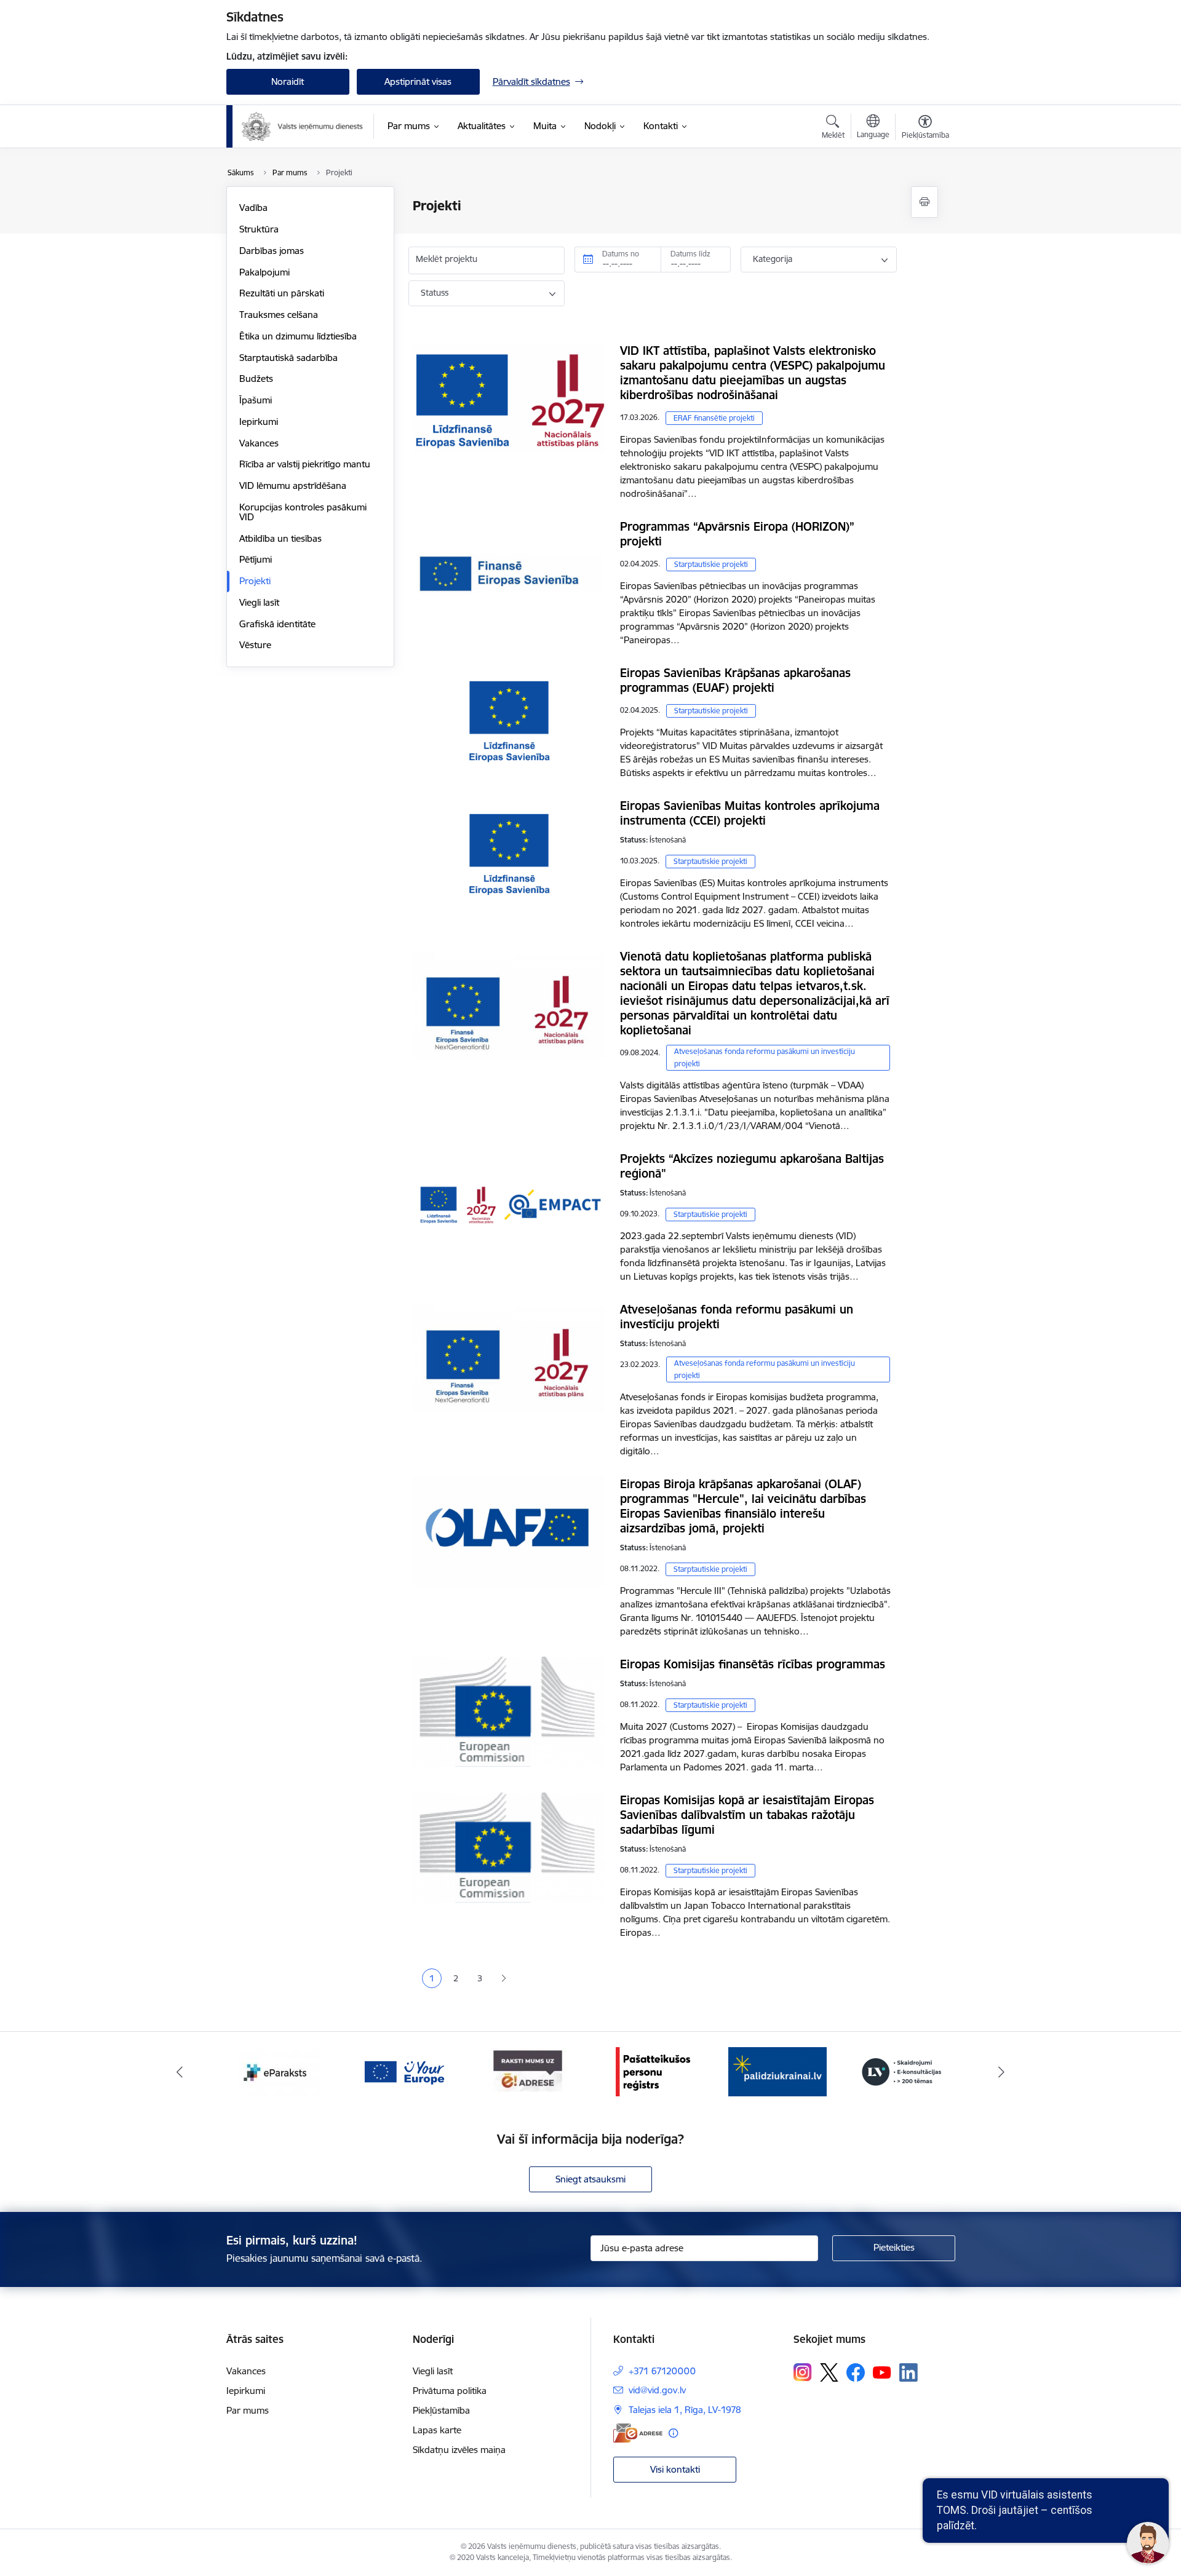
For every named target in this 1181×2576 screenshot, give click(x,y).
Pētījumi (256, 559)
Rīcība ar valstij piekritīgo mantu (305, 464)
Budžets (256, 378)
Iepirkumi (259, 422)
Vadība (253, 208)
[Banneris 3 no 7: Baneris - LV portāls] (777, 2071)
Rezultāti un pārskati (282, 293)
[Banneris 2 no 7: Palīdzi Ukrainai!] (653, 2071)
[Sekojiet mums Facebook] (856, 2372)
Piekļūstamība (441, 2410)
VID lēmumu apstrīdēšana (293, 485)
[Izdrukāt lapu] (925, 202)
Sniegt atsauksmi (590, 2179)
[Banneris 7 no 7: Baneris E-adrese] (404, 2071)
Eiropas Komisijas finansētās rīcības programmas (753, 1664)
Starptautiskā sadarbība (288, 358)
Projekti (255, 581)
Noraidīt (288, 81)
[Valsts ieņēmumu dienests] (303, 127)
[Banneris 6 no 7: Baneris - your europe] (279, 2071)
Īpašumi (256, 400)
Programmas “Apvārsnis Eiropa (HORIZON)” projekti (737, 534)
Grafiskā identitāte (277, 624)
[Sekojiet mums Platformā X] (829, 2372)
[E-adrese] (638, 2433)
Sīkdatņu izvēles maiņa (459, 2450)
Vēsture (255, 645)
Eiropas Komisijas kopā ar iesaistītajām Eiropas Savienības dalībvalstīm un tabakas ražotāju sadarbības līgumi (747, 1815)
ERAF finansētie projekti (714, 418)
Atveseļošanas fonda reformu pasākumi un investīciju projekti (765, 1057)
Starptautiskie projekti (711, 564)
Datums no (621, 254)
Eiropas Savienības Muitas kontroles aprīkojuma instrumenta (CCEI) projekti (750, 813)
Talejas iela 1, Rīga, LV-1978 (685, 2410)
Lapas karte (437, 2430)
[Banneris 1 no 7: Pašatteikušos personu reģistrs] (528, 2071)
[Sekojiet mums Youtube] (882, 2372)
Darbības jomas (272, 251)
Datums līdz (690, 254)
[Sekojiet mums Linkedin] (909, 2372)
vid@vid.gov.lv (657, 2390)
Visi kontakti (675, 2469)
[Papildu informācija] (673, 2433)
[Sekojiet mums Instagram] (803, 2372)
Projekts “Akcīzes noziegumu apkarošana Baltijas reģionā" (752, 1166)
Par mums (248, 2410)
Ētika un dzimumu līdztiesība (298, 336)
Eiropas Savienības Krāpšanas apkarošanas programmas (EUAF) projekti (735, 680)
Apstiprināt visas (418, 81)
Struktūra (259, 229)
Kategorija (773, 259)
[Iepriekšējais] (180, 2072)
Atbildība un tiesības (280, 538)
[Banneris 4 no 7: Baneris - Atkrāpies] (902, 2071)
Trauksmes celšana (279, 315)
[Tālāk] (1002, 2072)
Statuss (435, 293)
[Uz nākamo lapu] (503, 1979)
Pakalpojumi (264, 272)
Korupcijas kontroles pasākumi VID (303, 512)
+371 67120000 (662, 2371)
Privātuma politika (450, 2391)
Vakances (259, 443)
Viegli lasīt (259, 602)
